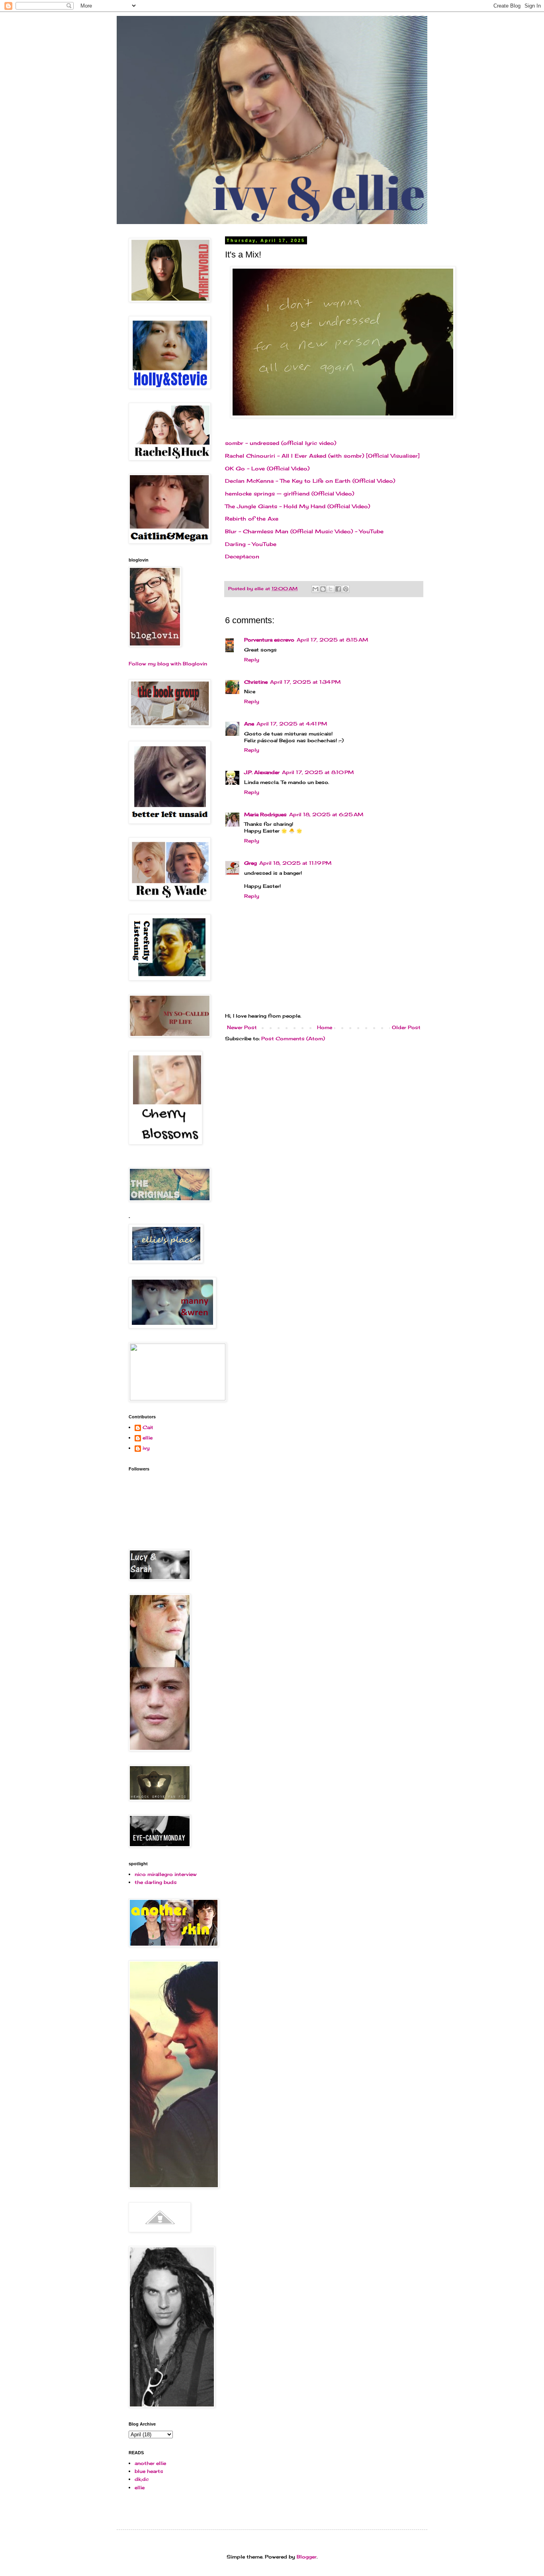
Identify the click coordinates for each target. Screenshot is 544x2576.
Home (325, 1027)
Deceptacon (242, 556)
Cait (148, 1427)
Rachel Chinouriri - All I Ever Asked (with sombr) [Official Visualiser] (322, 456)
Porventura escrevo (269, 640)
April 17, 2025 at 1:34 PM (305, 682)
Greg (250, 863)
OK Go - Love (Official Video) (267, 468)
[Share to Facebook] (338, 589)
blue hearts (149, 2471)
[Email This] (315, 589)
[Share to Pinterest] (346, 589)
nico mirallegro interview (166, 1874)
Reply (252, 660)
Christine (256, 682)
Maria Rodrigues (265, 814)
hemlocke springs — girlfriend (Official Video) (290, 493)
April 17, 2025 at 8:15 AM (332, 640)
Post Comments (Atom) (293, 1038)
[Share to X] (331, 589)
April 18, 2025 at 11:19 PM (295, 863)
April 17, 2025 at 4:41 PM (292, 724)
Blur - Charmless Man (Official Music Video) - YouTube (304, 531)
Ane (249, 724)
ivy (146, 1448)
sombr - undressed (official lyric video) (281, 443)
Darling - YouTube (251, 544)
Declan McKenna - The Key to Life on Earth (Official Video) (310, 481)
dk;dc (142, 2479)
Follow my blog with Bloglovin (168, 664)
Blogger (307, 2557)
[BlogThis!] (323, 589)
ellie (148, 1438)
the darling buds (156, 1882)
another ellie (150, 2463)
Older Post (406, 1027)
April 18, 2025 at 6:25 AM (326, 814)
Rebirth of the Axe (252, 519)
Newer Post (242, 1027)
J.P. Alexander (262, 772)
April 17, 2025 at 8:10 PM (318, 772)
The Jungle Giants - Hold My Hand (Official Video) (297, 506)
